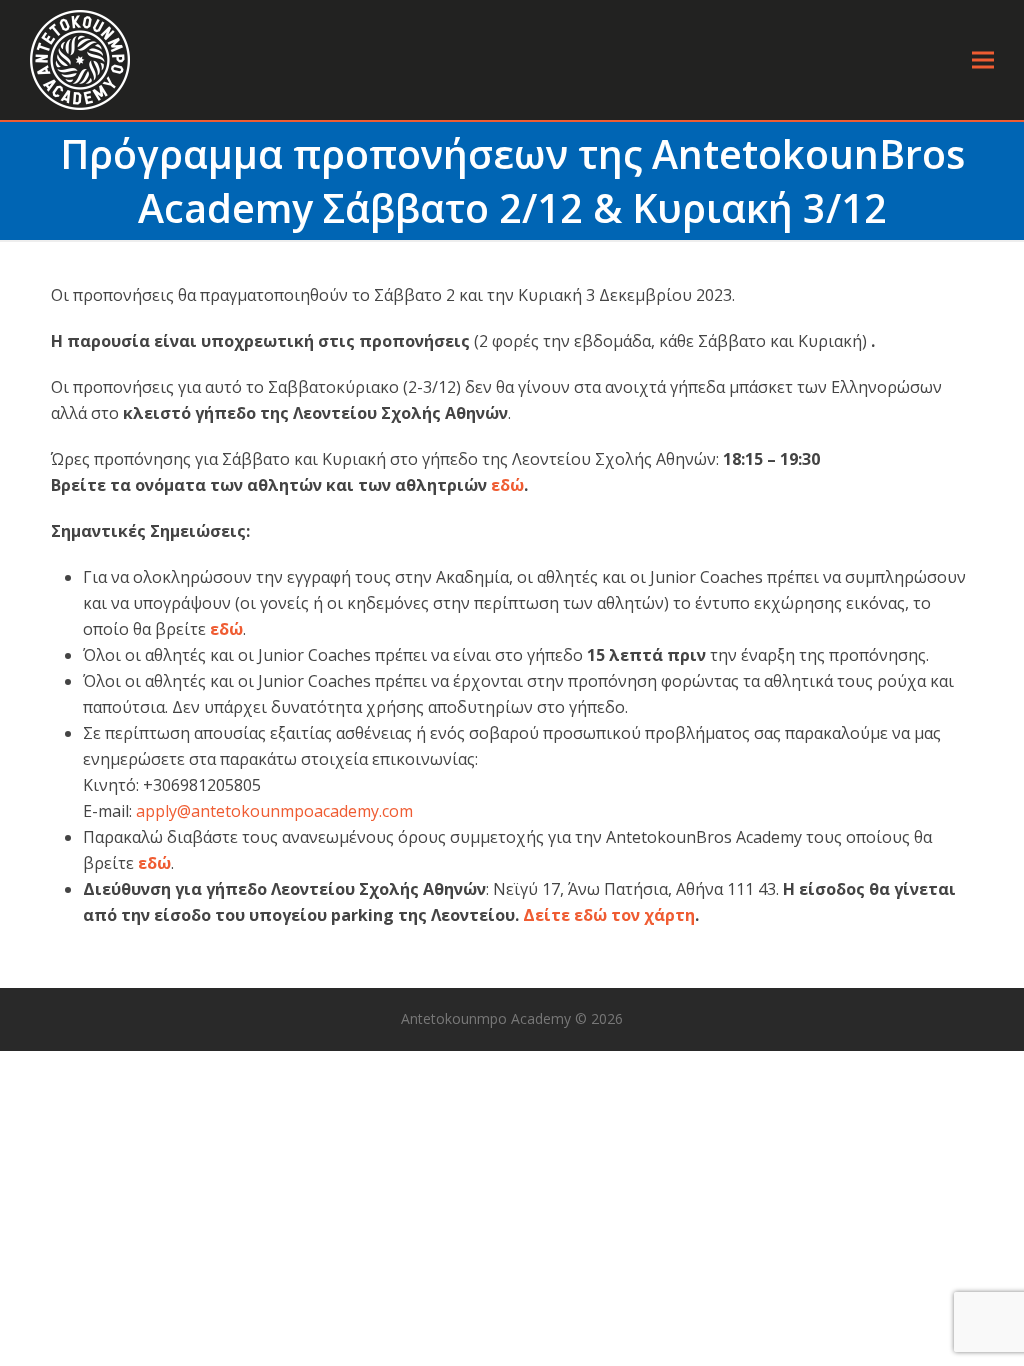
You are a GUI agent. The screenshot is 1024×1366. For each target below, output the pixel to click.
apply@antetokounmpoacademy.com (274, 811)
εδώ (507, 485)
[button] (983, 60)
